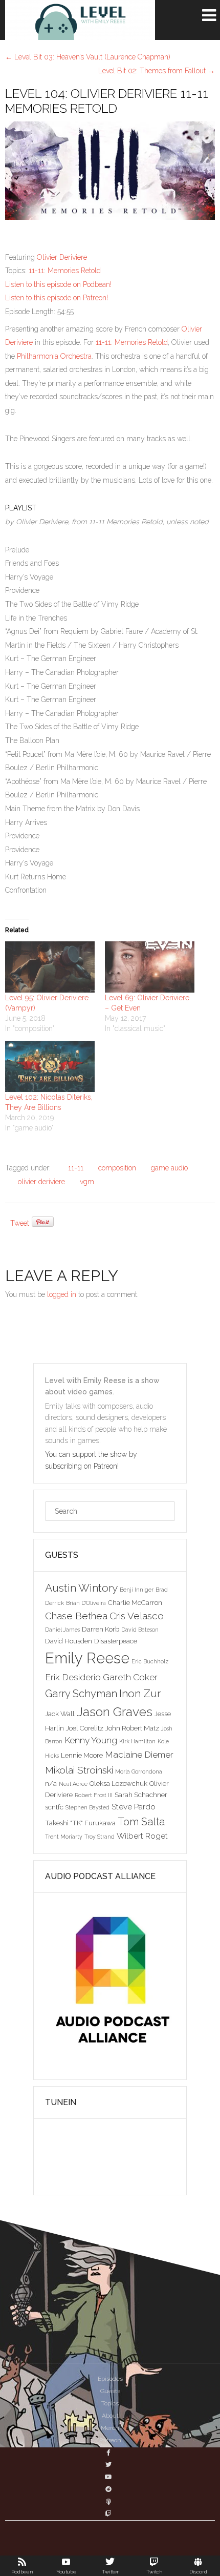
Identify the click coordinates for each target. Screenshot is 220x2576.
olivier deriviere (41, 1182)
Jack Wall (60, 1714)
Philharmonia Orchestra (54, 356)
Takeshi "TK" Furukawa (80, 1823)
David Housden (69, 1641)
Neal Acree (73, 1784)
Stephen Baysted (87, 1807)
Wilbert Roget (142, 1836)
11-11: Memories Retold (65, 271)
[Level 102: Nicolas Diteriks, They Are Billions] (50, 1066)
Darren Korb (101, 1629)
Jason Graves (115, 1712)
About (110, 2416)
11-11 (76, 1168)
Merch (110, 2428)
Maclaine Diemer (139, 1755)
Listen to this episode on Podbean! (58, 284)
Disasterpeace (116, 1641)
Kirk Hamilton (137, 1741)
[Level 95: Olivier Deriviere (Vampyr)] (50, 967)
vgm (87, 1182)
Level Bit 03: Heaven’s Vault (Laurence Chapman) (88, 57)
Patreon (110, 2440)
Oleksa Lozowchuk (118, 1783)
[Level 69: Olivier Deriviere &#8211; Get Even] (150, 967)
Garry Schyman (81, 1694)
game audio (169, 1168)
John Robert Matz (132, 1728)
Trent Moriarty (64, 1837)
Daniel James (62, 1630)
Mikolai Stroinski (79, 1770)
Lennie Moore (82, 1755)
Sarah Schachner (141, 1795)
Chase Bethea (76, 1616)
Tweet (20, 1223)
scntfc (54, 1807)
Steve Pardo (134, 1807)
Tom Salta (141, 1822)
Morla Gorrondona (139, 1771)
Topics (110, 2403)
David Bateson (140, 1630)
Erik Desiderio (73, 1677)
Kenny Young (91, 1740)
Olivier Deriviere (62, 257)
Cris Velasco (137, 1616)
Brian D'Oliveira (86, 1603)
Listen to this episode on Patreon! (57, 298)
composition (117, 1168)
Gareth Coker (130, 1677)
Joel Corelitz (85, 1728)
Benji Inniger (137, 1590)
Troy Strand (100, 1837)
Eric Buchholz (150, 1661)
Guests (110, 2391)
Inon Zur (140, 1693)
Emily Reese (87, 1658)
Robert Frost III (94, 1795)
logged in (62, 1294)
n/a (51, 1783)
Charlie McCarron (135, 1602)
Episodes (110, 2379)
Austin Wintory (81, 1588)
